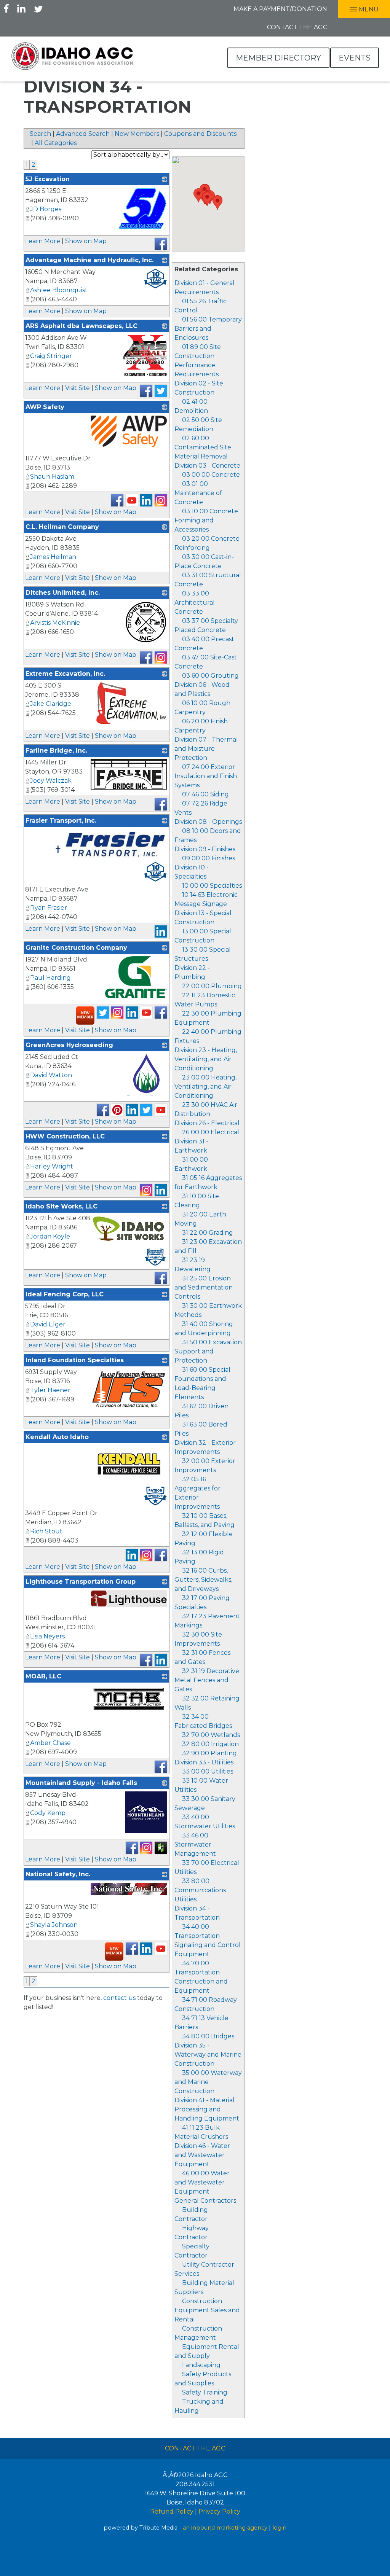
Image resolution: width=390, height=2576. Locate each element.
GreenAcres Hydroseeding (69, 1045)
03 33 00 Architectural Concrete (195, 603)
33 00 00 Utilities (208, 1771)
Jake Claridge (51, 704)
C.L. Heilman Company (62, 527)
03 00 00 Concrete (211, 475)
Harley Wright (52, 1166)
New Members (137, 134)
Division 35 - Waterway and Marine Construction (208, 2055)
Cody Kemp (48, 1813)
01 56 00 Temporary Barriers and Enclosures (208, 329)
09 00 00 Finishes (209, 858)
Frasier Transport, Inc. (61, 821)
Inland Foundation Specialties (75, 1360)
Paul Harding (50, 978)
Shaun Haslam (52, 477)
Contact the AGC (297, 27)
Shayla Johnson (54, 1925)
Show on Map (86, 241)
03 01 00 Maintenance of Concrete (198, 493)
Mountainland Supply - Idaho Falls (81, 1783)
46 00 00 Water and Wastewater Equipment (202, 2182)
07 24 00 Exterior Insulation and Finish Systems (206, 776)
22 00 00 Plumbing (212, 986)
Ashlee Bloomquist (59, 290)
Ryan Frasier (49, 908)
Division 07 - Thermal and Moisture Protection (206, 749)
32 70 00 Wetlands (211, 1735)
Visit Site (78, 388)
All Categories (56, 143)
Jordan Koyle (50, 1236)
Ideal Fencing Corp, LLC (65, 1294)
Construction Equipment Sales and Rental (207, 2310)
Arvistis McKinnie (55, 623)
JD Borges (46, 209)
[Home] (72, 56)
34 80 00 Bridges (208, 2036)
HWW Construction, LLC (65, 1136)
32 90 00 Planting (209, 1753)
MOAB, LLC (43, 1676)
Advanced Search (83, 134)
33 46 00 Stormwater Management (195, 1844)
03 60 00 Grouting (210, 676)
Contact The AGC (195, 2448)
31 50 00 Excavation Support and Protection (208, 1351)
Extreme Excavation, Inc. (65, 674)
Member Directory (278, 58)
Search (40, 134)
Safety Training (205, 2392)
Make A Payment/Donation (280, 9)
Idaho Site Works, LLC (62, 1206)
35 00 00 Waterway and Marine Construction (208, 2082)
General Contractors (205, 2201)
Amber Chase (50, 1743)
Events (355, 58)
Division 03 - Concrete (207, 466)
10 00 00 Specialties (212, 886)
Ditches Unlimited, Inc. (63, 593)
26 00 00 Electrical (211, 1132)
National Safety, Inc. (58, 1874)
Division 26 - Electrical (207, 1123)
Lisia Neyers (47, 1636)
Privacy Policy (219, 2512)
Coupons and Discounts (200, 134)
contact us (119, 1998)
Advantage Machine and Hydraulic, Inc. (90, 260)
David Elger (48, 1324)
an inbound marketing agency (225, 2528)
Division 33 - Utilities (204, 1762)
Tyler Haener (50, 1390)
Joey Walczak (51, 781)
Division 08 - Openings (208, 822)
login (279, 2528)
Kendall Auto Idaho (57, 1437)
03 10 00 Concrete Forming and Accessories (206, 520)
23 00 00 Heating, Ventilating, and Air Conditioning (205, 1087)
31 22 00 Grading (208, 1233)
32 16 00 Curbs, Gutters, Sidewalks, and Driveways (203, 1580)
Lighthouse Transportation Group (81, 1582)
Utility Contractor (208, 2265)
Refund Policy (172, 2512)
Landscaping (201, 2365)
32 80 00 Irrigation (210, 1744)
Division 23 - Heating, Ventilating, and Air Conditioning (206, 1059)
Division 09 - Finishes (205, 849)
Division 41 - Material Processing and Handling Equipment (207, 2109)
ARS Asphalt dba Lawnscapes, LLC (82, 326)
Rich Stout (46, 1531)
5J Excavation (48, 179)
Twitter (38, 8)
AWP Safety (45, 407)
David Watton (51, 1075)
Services (187, 2274)
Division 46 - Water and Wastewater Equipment (202, 2155)
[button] (207, 199)
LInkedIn (21, 8)
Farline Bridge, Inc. (56, 751)
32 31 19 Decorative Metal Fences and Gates (207, 1680)
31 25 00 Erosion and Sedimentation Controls (204, 1287)
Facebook (6, 8)
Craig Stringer (51, 356)
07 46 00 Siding (205, 794)
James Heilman (53, 557)
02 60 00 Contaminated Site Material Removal (203, 447)
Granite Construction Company (76, 948)
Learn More (43, 241)
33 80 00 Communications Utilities (200, 1890)
